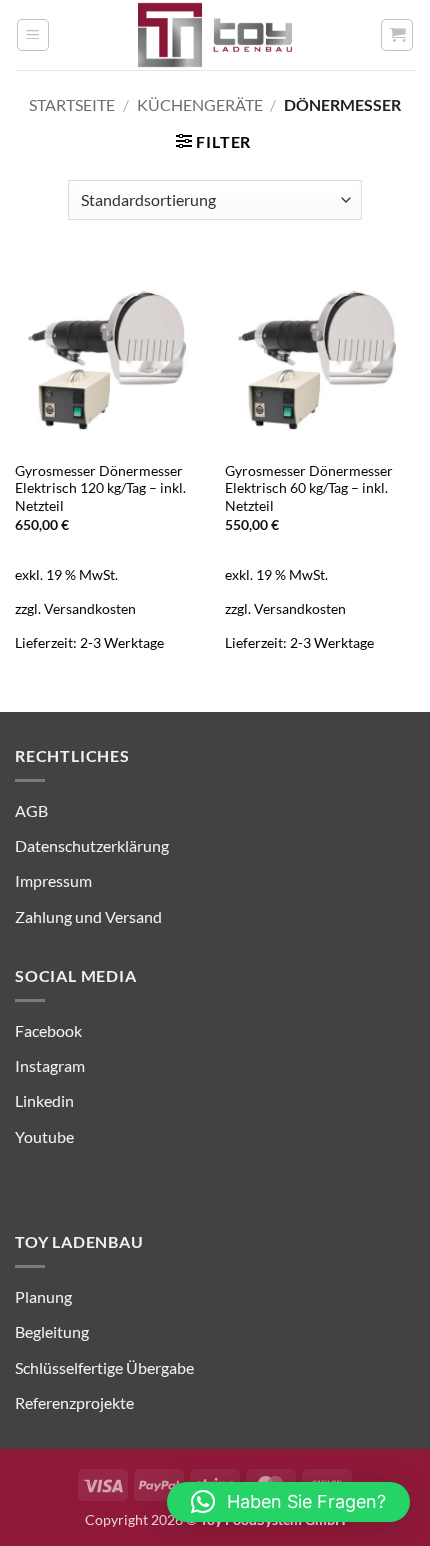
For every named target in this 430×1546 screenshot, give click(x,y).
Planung (43, 1296)
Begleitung (52, 1331)
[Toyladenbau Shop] (215, 35)
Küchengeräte (200, 104)
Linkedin (44, 1100)
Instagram (50, 1065)
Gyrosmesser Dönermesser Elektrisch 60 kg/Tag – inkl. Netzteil (309, 488)
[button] (33, 35)
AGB (31, 810)
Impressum (53, 880)
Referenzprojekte (74, 1402)
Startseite (72, 104)
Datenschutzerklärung (92, 845)
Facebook (48, 1030)
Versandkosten (90, 608)
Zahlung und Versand (88, 916)
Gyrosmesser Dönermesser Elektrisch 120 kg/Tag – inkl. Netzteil (100, 488)
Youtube (44, 1136)
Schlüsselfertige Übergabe (104, 1367)
